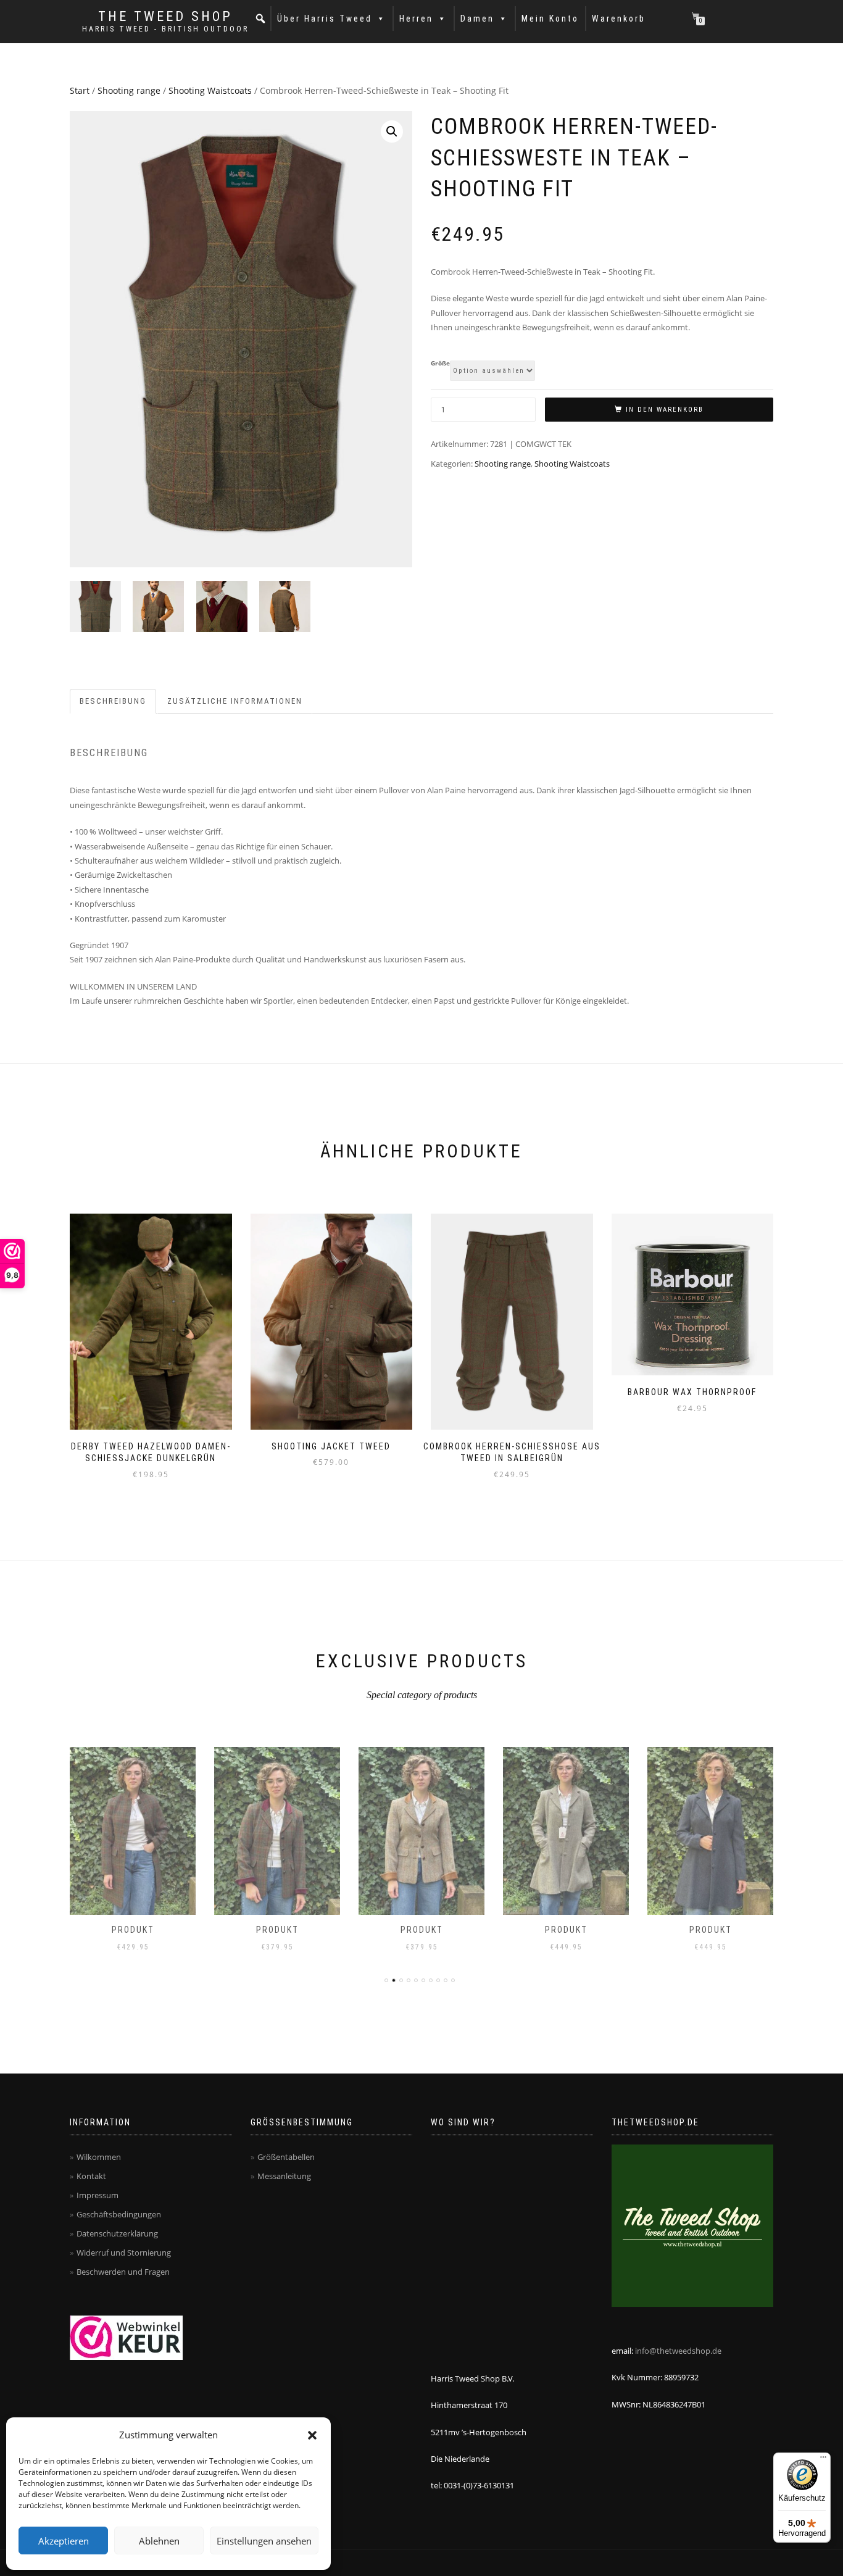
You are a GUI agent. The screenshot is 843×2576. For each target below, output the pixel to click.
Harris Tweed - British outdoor (165, 29)
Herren (416, 19)
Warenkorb (619, 19)
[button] (312, 2435)
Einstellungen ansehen (264, 2541)
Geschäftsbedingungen (119, 2214)
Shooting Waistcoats (210, 90)
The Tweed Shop (165, 17)
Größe (440, 364)
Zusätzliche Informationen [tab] (235, 701)
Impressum (98, 2195)
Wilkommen (99, 2157)
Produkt (133, 1930)
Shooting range (129, 90)
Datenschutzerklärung (117, 2233)
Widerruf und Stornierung (124, 2253)
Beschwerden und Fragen (123, 2272)
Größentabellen (286, 2157)
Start (80, 90)
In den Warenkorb (665, 410)
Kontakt (91, 2176)
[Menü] (823, 2460)
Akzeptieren (64, 2541)
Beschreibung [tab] (113, 701)
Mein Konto (550, 19)
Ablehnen (159, 2541)
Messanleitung (284, 2176)
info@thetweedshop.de (678, 2351)
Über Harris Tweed (325, 19)
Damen (477, 19)
